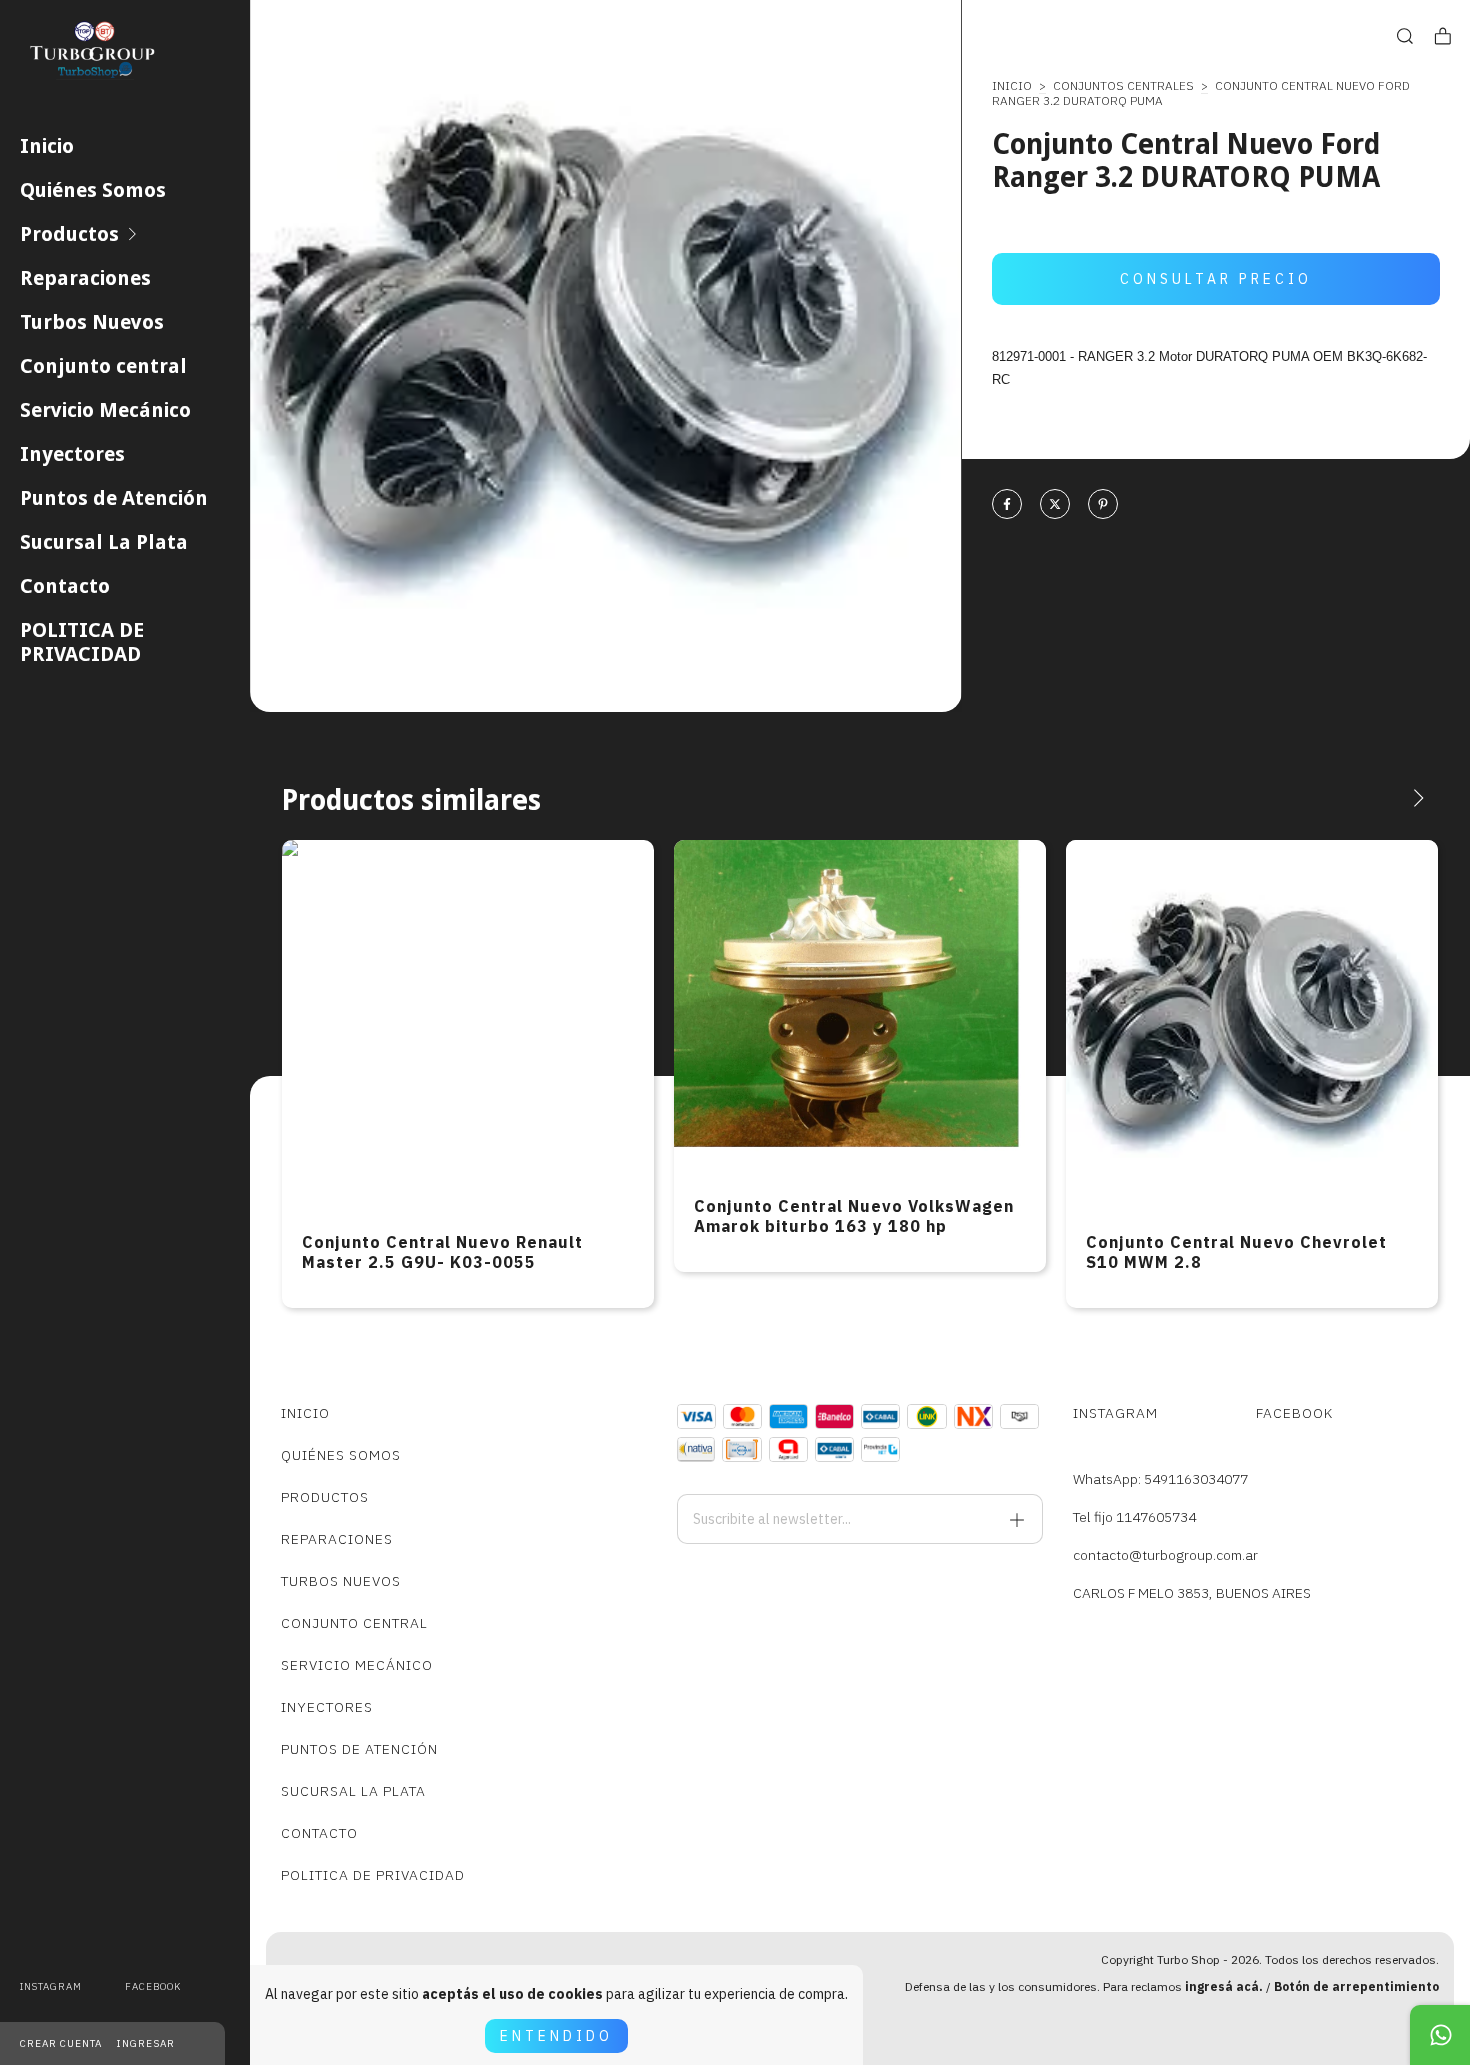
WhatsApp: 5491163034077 (1160, 1479)
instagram (51, 1986)
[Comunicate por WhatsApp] (1440, 2035)
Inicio (47, 146)
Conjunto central (103, 366)
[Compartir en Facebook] (1007, 505)
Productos (69, 234)
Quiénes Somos (93, 190)
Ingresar (146, 2043)
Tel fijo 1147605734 (1134, 1517)
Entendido (556, 2036)
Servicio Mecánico (105, 410)
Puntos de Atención (114, 498)
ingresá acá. (1224, 1986)
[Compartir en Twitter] (1055, 505)
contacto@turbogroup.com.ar (1165, 1555)
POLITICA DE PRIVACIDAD (82, 642)
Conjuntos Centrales (1123, 85)
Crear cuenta (61, 2043)
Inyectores (72, 454)
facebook (153, 1986)
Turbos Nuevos (92, 322)
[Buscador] (1405, 36)
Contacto (65, 586)
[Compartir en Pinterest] (1103, 505)
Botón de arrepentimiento (1356, 1986)
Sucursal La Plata (104, 542)
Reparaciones (85, 278)
